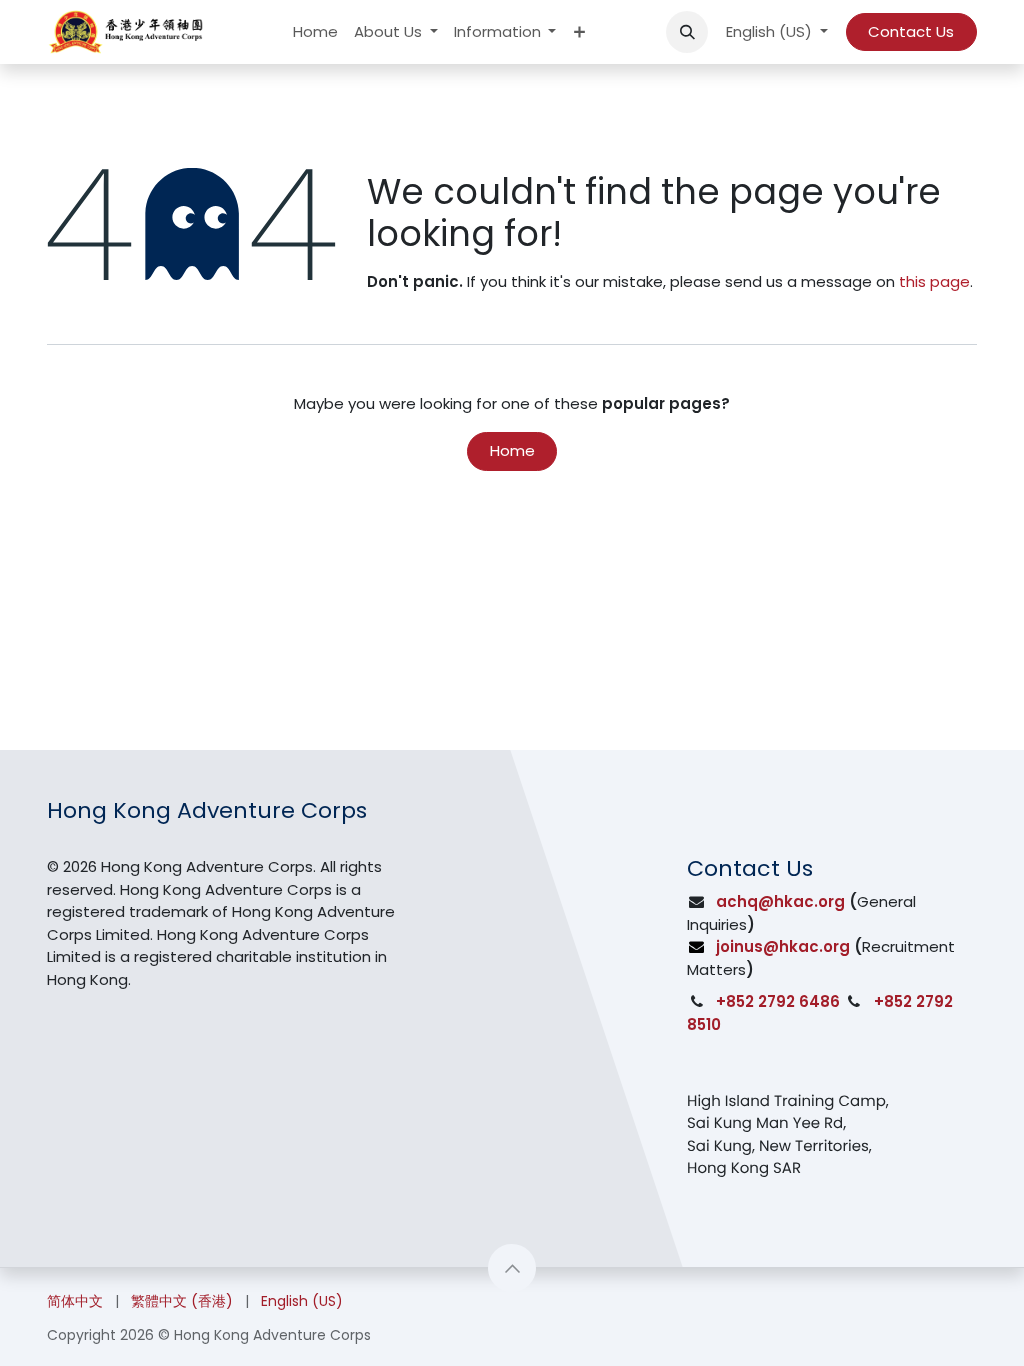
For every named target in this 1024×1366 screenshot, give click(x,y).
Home (512, 450)
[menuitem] (315, 32)
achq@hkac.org (780, 901)
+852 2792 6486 (778, 1001)
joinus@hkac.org (783, 946)
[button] (687, 32)
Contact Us (911, 31)
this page (934, 281)
